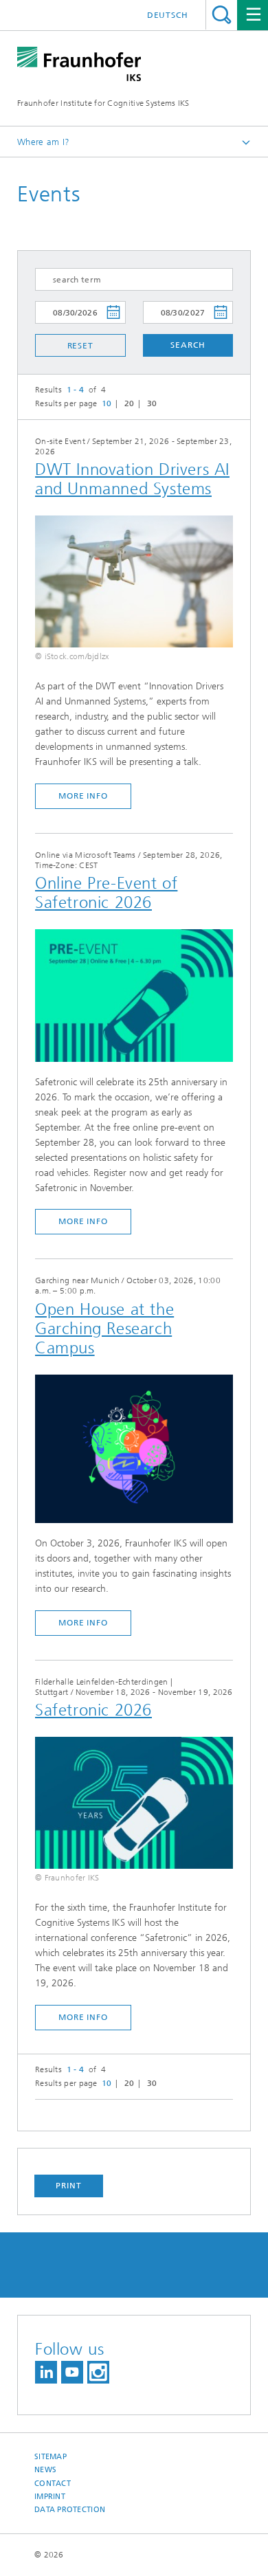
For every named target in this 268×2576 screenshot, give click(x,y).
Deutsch (168, 15)
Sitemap (51, 2457)
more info (83, 796)
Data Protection (70, 2510)
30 (152, 403)
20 (130, 403)
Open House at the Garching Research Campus (104, 1329)
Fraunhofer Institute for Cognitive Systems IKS (103, 103)
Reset (81, 346)
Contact (53, 2484)
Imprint (50, 2497)
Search (222, 15)
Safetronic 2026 (93, 1710)
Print (69, 2186)
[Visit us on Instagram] (98, 2372)
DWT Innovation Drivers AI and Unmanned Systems (132, 479)
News (45, 2470)
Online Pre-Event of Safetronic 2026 (106, 893)
